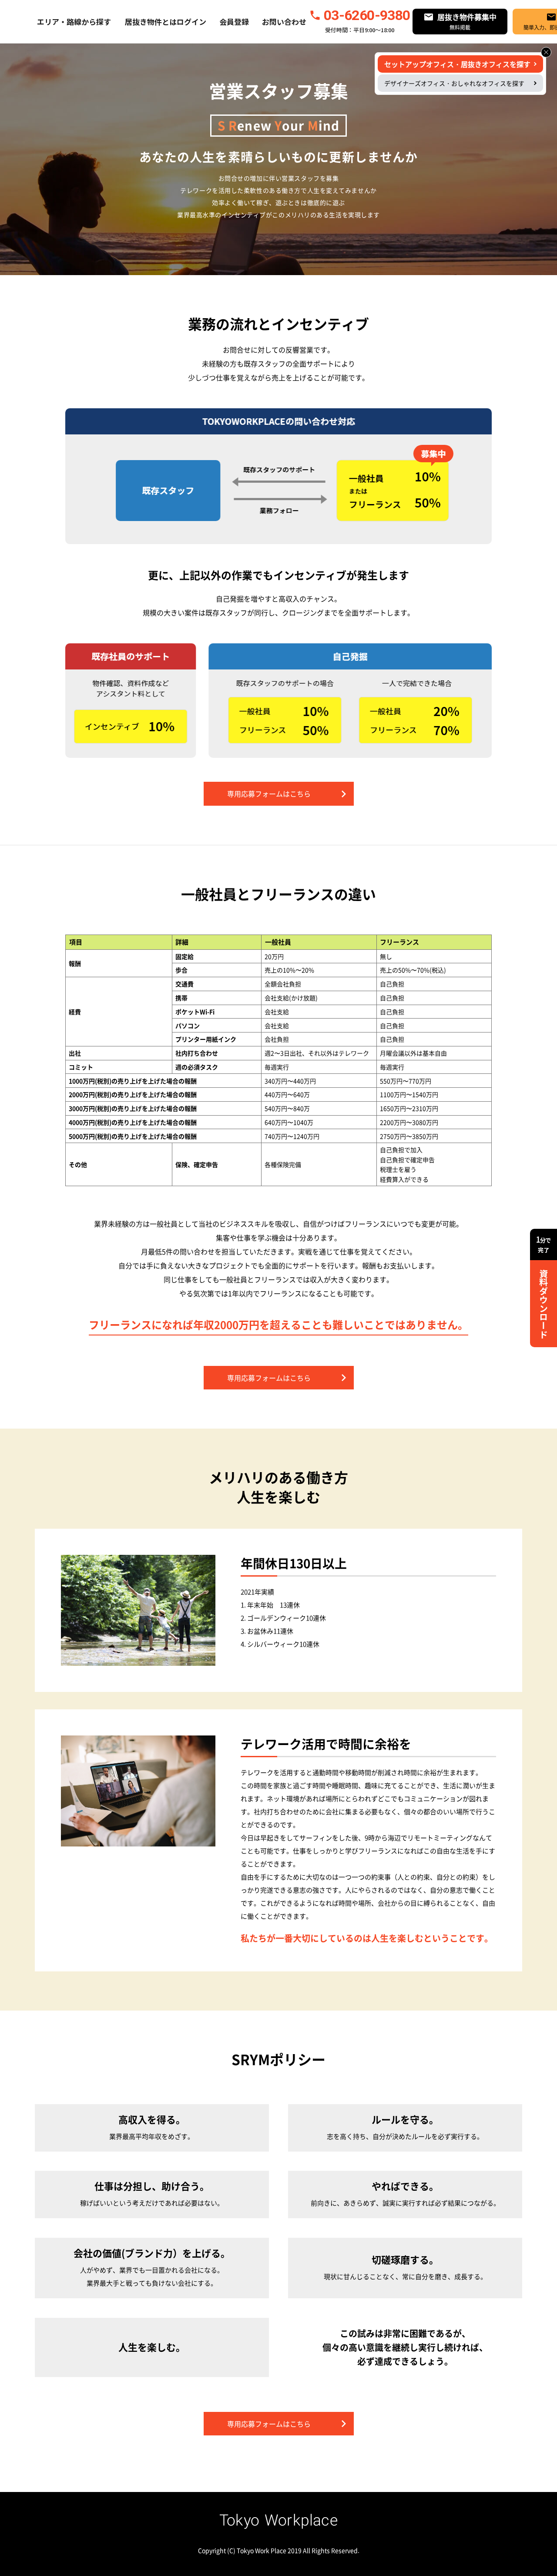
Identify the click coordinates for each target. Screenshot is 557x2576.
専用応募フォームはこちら (269, 794)
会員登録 (234, 22)
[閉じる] (546, 52)
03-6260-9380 (367, 15)
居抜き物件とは (151, 22)
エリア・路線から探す (74, 22)
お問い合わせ (284, 22)
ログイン (191, 22)
